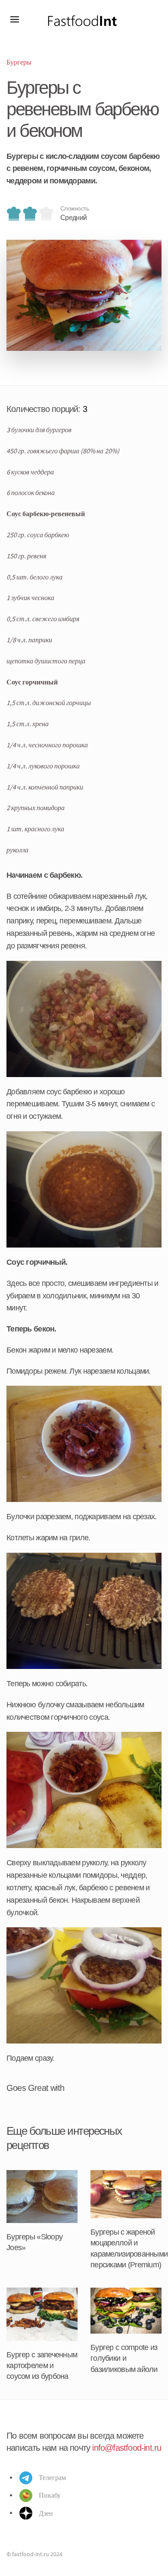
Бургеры (19, 62)
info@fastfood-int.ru (127, 2448)
